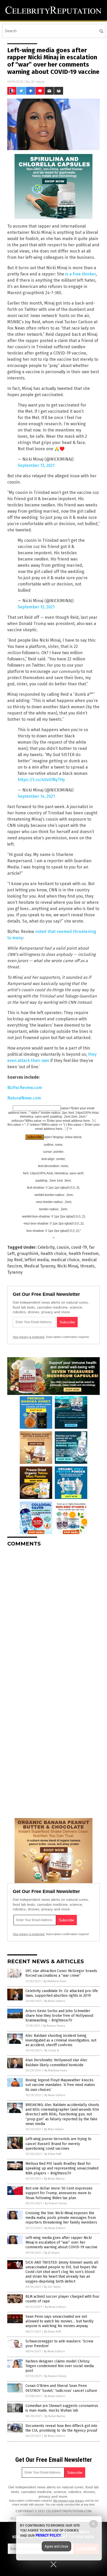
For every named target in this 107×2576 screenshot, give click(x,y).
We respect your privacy (69, 2501)
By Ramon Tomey (54, 2026)
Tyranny (15, 1272)
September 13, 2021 (36, 465)
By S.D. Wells (52, 2287)
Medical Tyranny (40, 1266)
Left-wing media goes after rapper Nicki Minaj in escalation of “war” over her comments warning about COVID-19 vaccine (61, 2242)
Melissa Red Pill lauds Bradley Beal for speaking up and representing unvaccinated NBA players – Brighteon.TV (62, 2168)
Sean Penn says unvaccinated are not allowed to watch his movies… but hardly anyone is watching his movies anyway (59, 2321)
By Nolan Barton (54, 2179)
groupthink (28, 1254)
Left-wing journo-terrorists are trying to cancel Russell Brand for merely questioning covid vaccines (58, 2144)
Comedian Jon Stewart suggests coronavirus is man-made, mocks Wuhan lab (62, 2408)
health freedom (84, 1254)
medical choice (65, 1260)
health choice (53, 1254)
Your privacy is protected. (29, 1337)
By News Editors (55, 2001)
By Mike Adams (54, 2129)
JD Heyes (38, 82)
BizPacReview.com (25, 1088)
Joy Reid (15, 1260)
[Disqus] (53, 1616)
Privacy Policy (48, 2535)
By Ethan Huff (53, 2154)
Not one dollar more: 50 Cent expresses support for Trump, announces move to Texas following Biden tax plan (59, 2193)
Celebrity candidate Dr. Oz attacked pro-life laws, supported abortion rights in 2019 (62, 1993)
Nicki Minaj (68, 1266)
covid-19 (79, 1247)
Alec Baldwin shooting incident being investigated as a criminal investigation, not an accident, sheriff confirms (61, 2040)
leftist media (37, 1260)
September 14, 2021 (36, 796)
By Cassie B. (52, 2050)
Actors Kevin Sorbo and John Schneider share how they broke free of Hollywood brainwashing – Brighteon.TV (59, 2016)
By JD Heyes (52, 2253)
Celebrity (46, 1247)
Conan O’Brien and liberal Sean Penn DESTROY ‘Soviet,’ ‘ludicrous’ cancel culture (61, 2388)
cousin (63, 1247)
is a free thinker (81, 274)
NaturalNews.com (24, 1098)
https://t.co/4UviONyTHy (41, 780)
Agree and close (56, 2546)
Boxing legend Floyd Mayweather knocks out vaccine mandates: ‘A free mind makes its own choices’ (60, 2085)
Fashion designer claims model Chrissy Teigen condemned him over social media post (60, 2366)
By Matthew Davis (55, 1981)
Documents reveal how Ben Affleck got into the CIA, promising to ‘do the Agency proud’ (62, 2428)
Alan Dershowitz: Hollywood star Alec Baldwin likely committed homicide (56, 2062)
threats (87, 1266)
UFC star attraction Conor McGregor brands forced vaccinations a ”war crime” (61, 1973)
